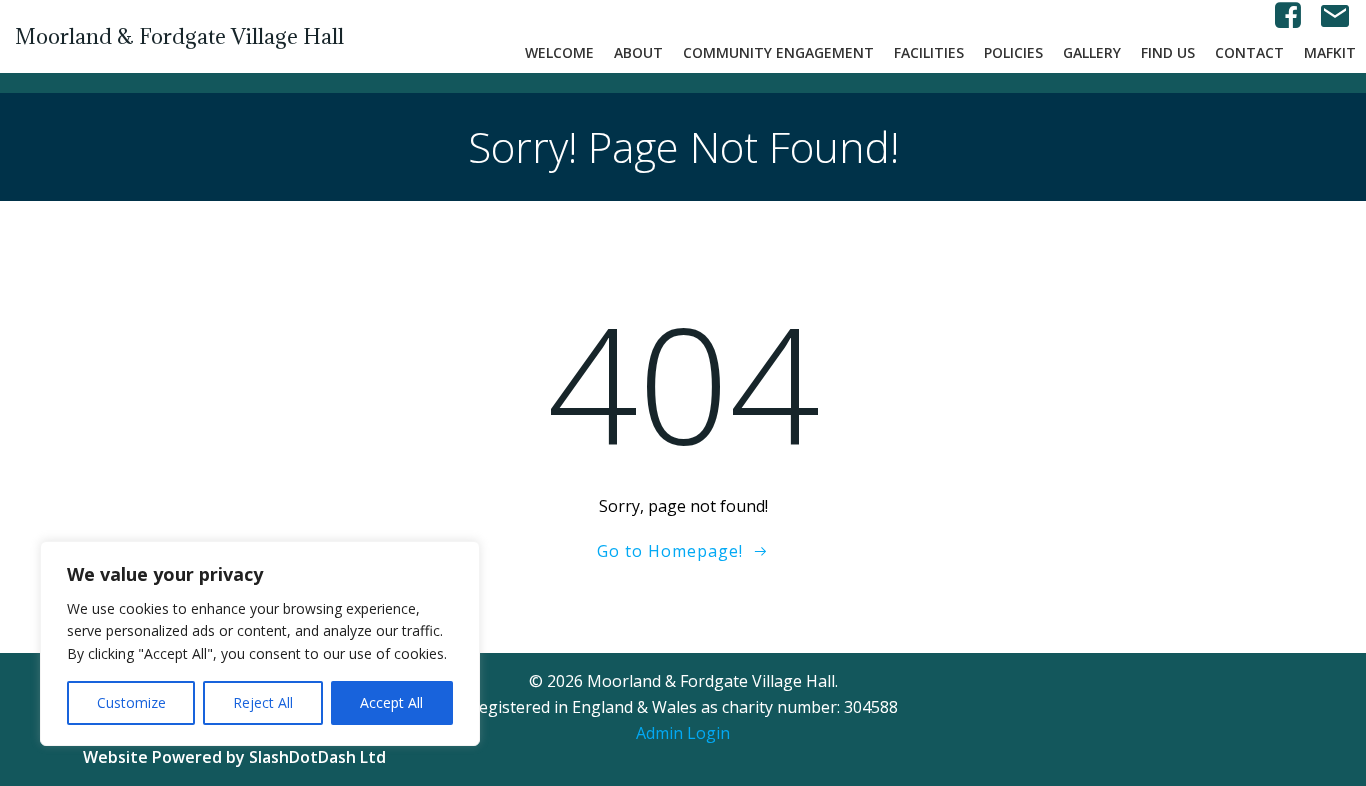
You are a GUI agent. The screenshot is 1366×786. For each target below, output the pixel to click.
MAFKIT (1330, 52)
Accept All (391, 702)
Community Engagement (778, 52)
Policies (1013, 52)
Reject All (263, 702)
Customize (131, 702)
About (638, 52)
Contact (1249, 52)
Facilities (929, 52)
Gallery (1092, 52)
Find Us (1168, 52)
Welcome (559, 52)
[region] (260, 643)
